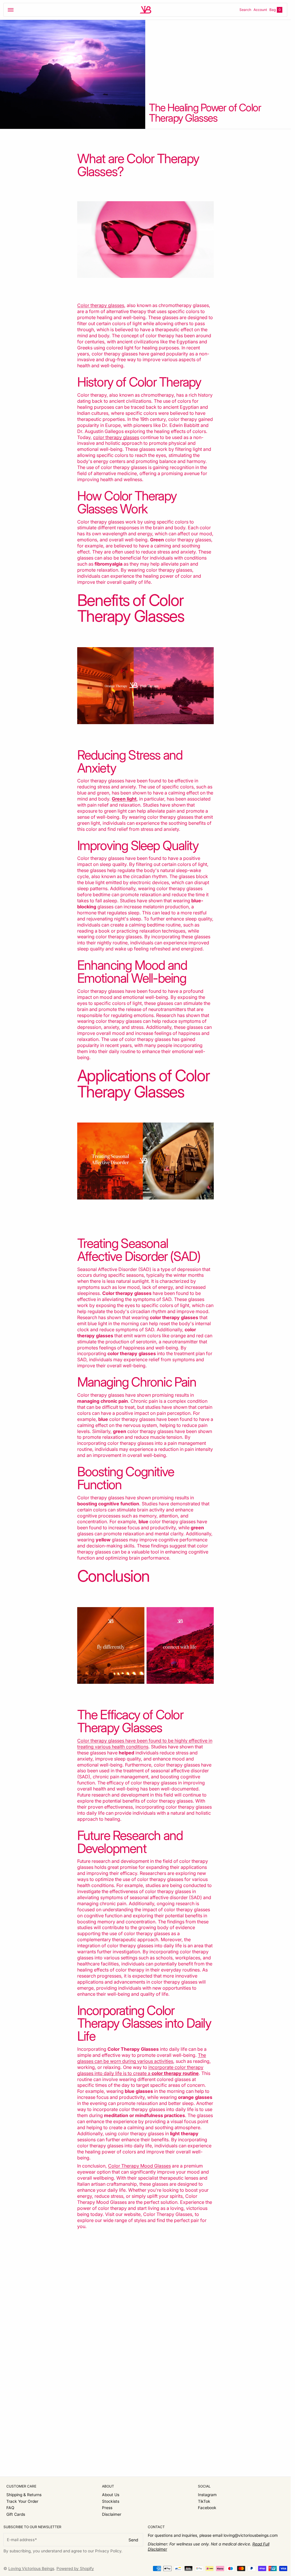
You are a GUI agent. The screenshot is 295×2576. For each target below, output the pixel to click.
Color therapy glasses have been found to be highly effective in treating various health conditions (145, 1744)
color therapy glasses (116, 437)
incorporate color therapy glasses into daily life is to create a (140, 2070)
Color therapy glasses (101, 305)
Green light (124, 799)
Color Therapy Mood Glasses (139, 2166)
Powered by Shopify (75, 2569)
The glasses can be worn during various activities (142, 2058)
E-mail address (21, 2540)
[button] (11, 10)
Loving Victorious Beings (31, 2569)
